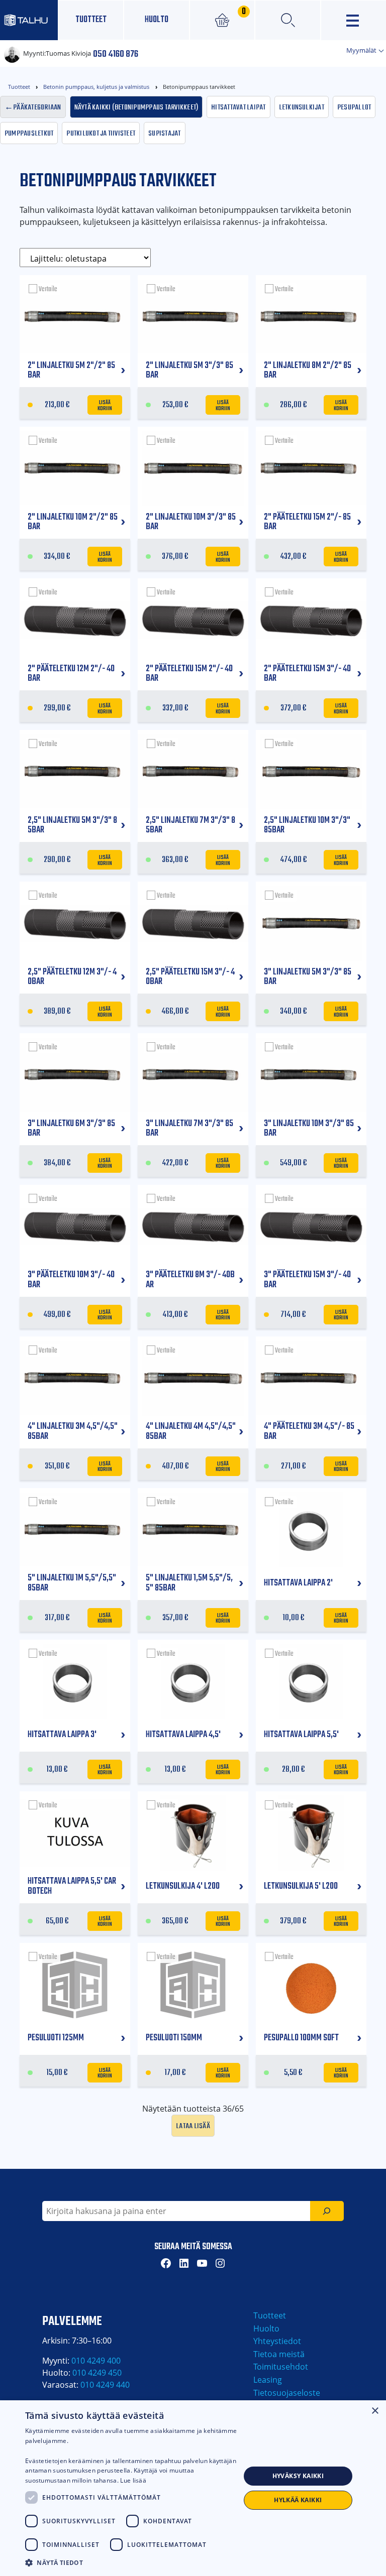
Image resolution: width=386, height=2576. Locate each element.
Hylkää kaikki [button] (298, 2500)
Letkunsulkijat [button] (302, 106)
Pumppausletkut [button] (29, 133)
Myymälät (362, 50)
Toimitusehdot (281, 2367)
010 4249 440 (105, 2385)
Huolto (157, 20)
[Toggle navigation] (354, 20)
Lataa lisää (193, 2125)
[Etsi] (327, 2211)
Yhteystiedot (277, 2341)
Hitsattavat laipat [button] (238, 106)
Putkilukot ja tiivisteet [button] (101, 133)
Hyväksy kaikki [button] (298, 2476)
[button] (133, 2562)
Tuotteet (91, 20)
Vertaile (48, 289)
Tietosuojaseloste (287, 2393)
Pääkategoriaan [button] (37, 106)
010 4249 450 (97, 2373)
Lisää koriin (105, 405)
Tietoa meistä (279, 2354)
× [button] (375, 2411)
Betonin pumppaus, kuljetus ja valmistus (96, 87)
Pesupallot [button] (354, 106)
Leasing (268, 2380)
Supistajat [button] (164, 133)
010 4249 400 (96, 2361)
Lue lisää (133, 2480)
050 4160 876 (116, 53)
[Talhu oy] (29, 20)
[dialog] (193, 2488)
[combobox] (176, 2211)
